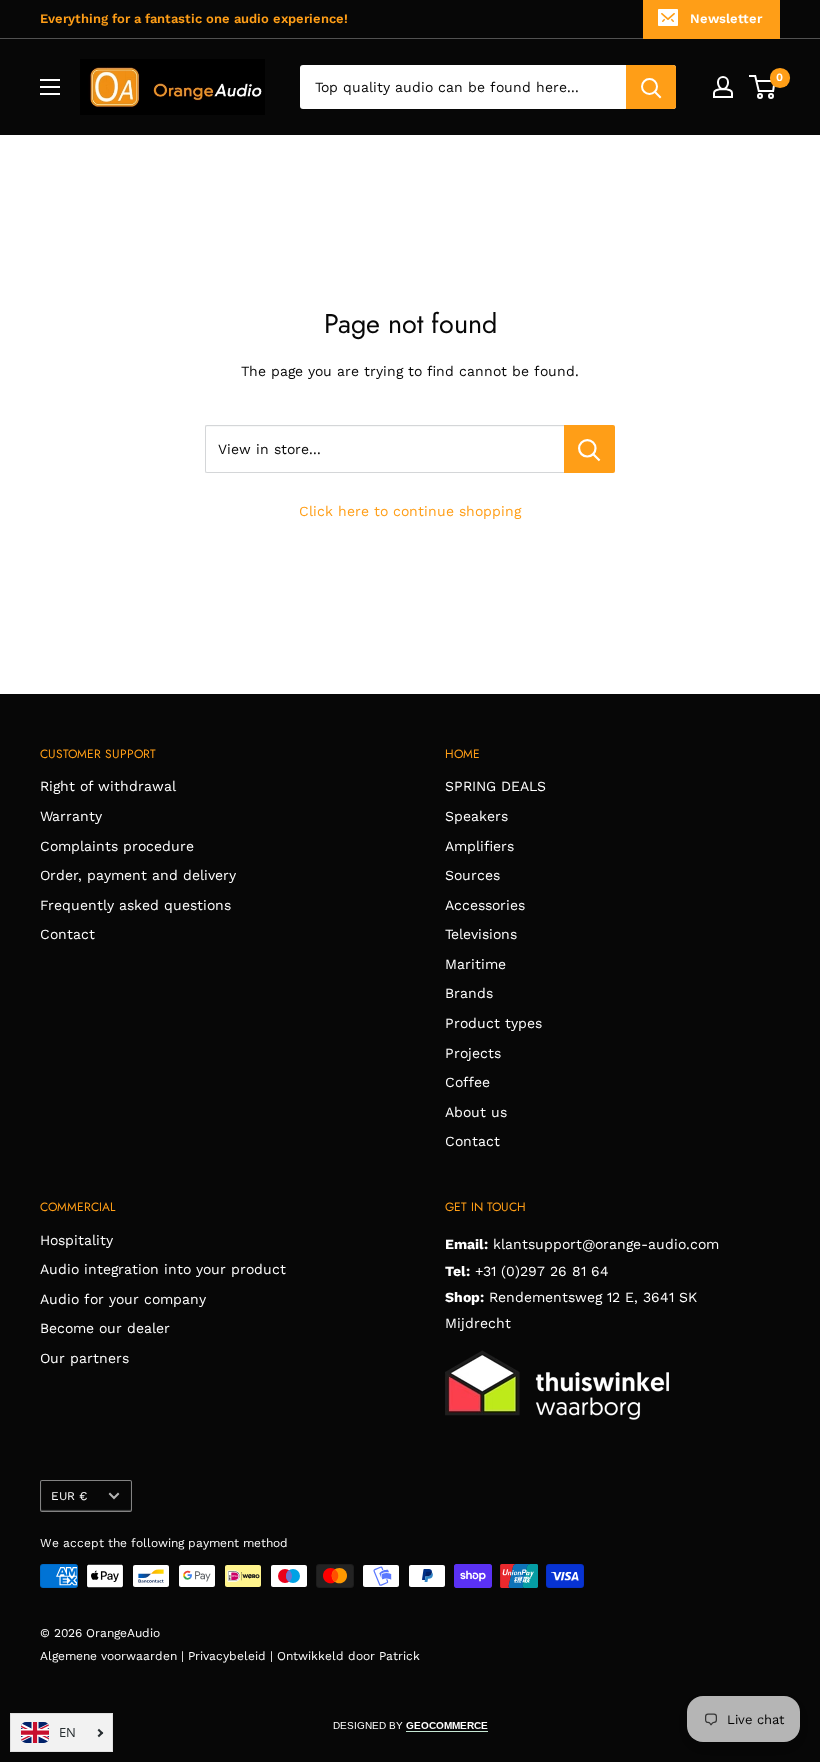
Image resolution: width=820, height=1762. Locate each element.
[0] (763, 87)
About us (476, 1112)
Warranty (71, 816)
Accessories (485, 905)
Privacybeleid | (232, 1656)
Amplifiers (479, 846)
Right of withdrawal (108, 786)
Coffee (467, 1082)
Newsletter (726, 18)
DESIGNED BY (410, 1725)
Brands (469, 993)
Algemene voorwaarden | (114, 1656)
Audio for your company (123, 1299)
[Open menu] (50, 87)
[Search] (651, 87)
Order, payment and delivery (138, 875)
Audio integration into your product (163, 1269)
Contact (67, 934)
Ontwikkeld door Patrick (348, 1656)
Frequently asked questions (135, 905)
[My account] (723, 87)
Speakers (476, 816)
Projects (473, 1053)
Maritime (475, 964)
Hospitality (76, 1240)
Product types (493, 1023)
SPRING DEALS (495, 786)
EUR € (69, 1496)
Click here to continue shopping (410, 511)
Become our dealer (105, 1328)
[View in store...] (589, 449)
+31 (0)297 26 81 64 (542, 1271)
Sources (472, 875)
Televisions (481, 934)
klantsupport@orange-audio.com (606, 1244)
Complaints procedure (117, 846)
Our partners (84, 1358)
